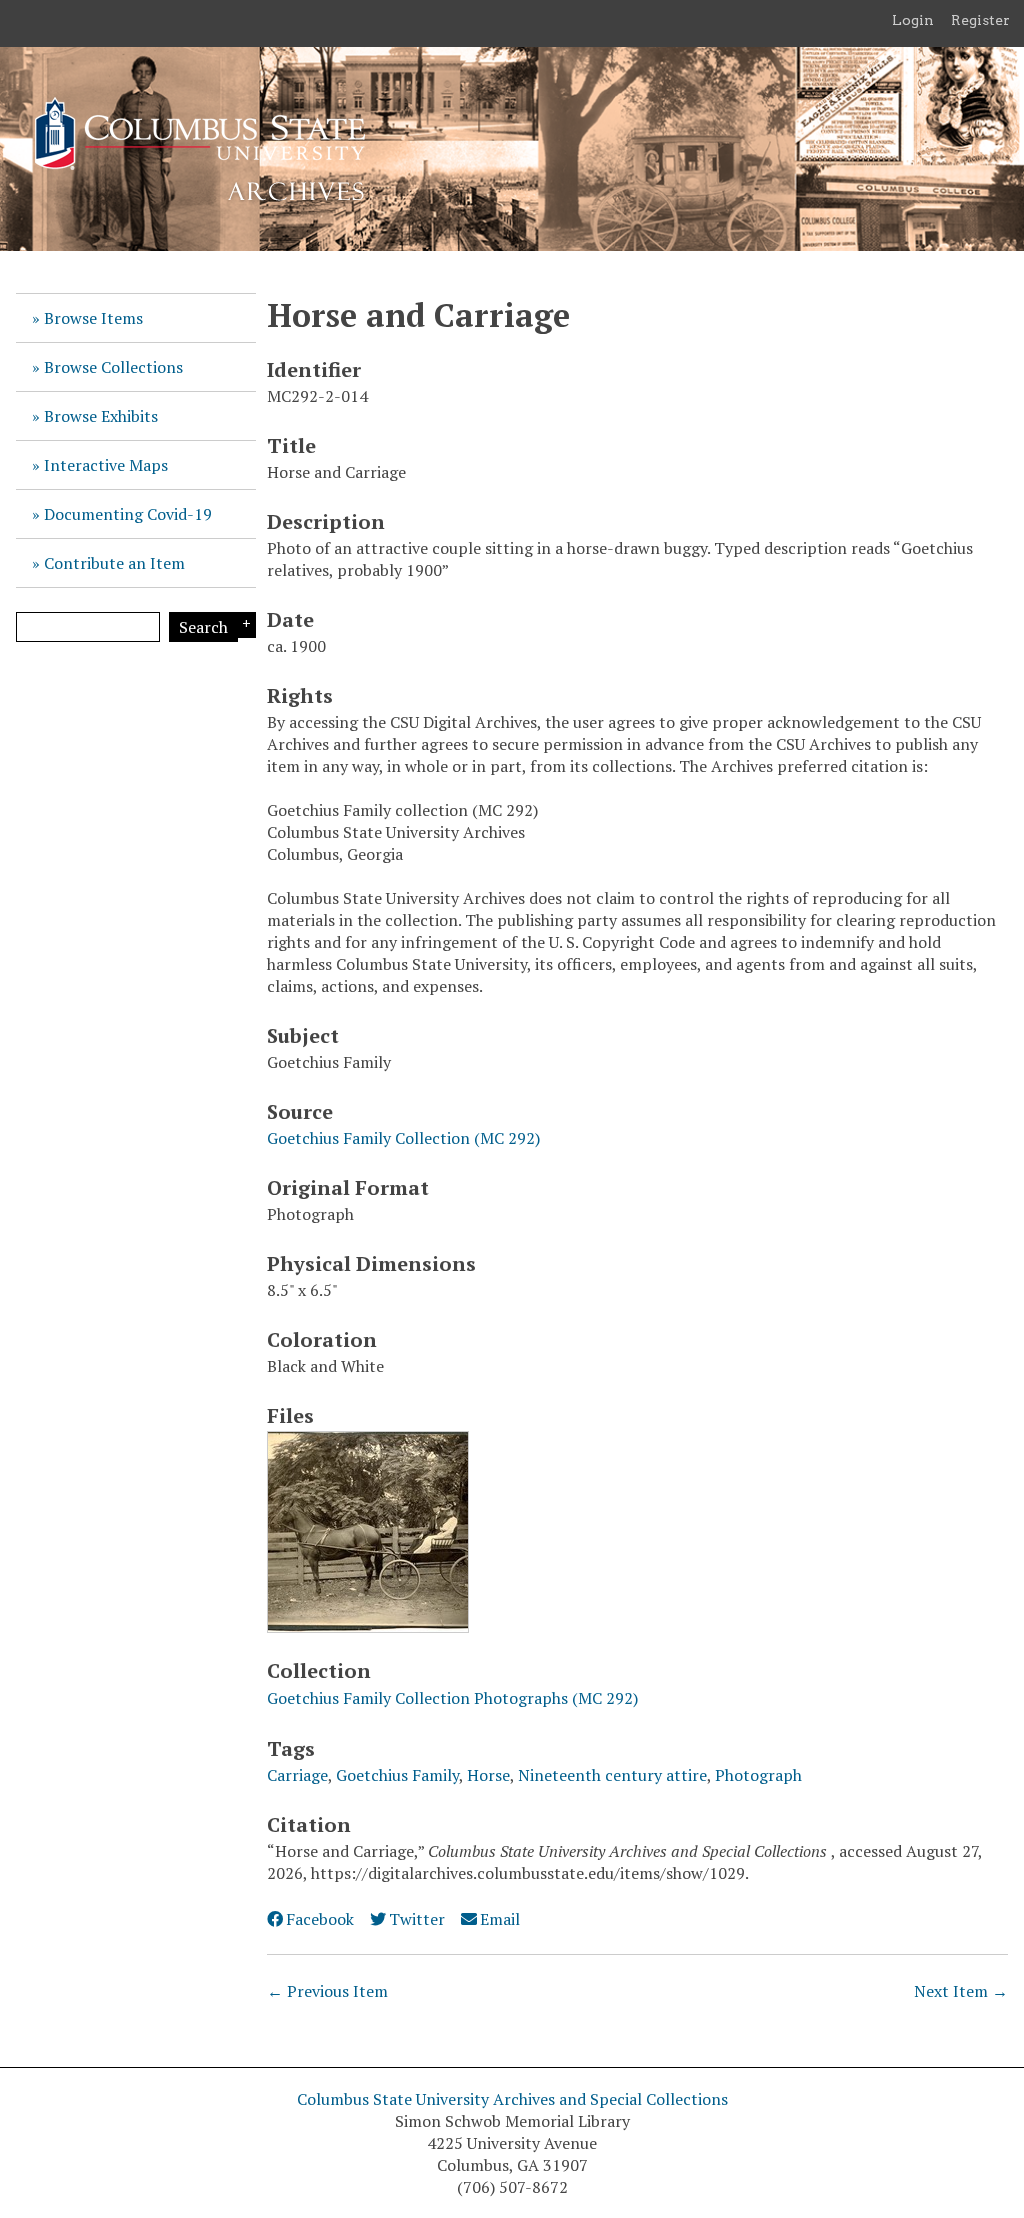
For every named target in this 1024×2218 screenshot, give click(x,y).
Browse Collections (113, 367)
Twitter (417, 1919)
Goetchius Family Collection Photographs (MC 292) (452, 1698)
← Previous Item (327, 1991)
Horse (488, 1775)
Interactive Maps (106, 465)
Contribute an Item (114, 563)
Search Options (244, 625)
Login (913, 20)
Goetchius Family (397, 1775)
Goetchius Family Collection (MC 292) (403, 1138)
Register (980, 20)
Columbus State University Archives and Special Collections (512, 2099)
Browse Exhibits (101, 416)
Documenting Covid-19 (128, 514)
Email (500, 1919)
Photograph (758, 1775)
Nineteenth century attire (612, 1775)
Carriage (297, 1775)
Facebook (320, 1919)
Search (203, 627)
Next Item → (961, 1991)
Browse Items (93, 318)
